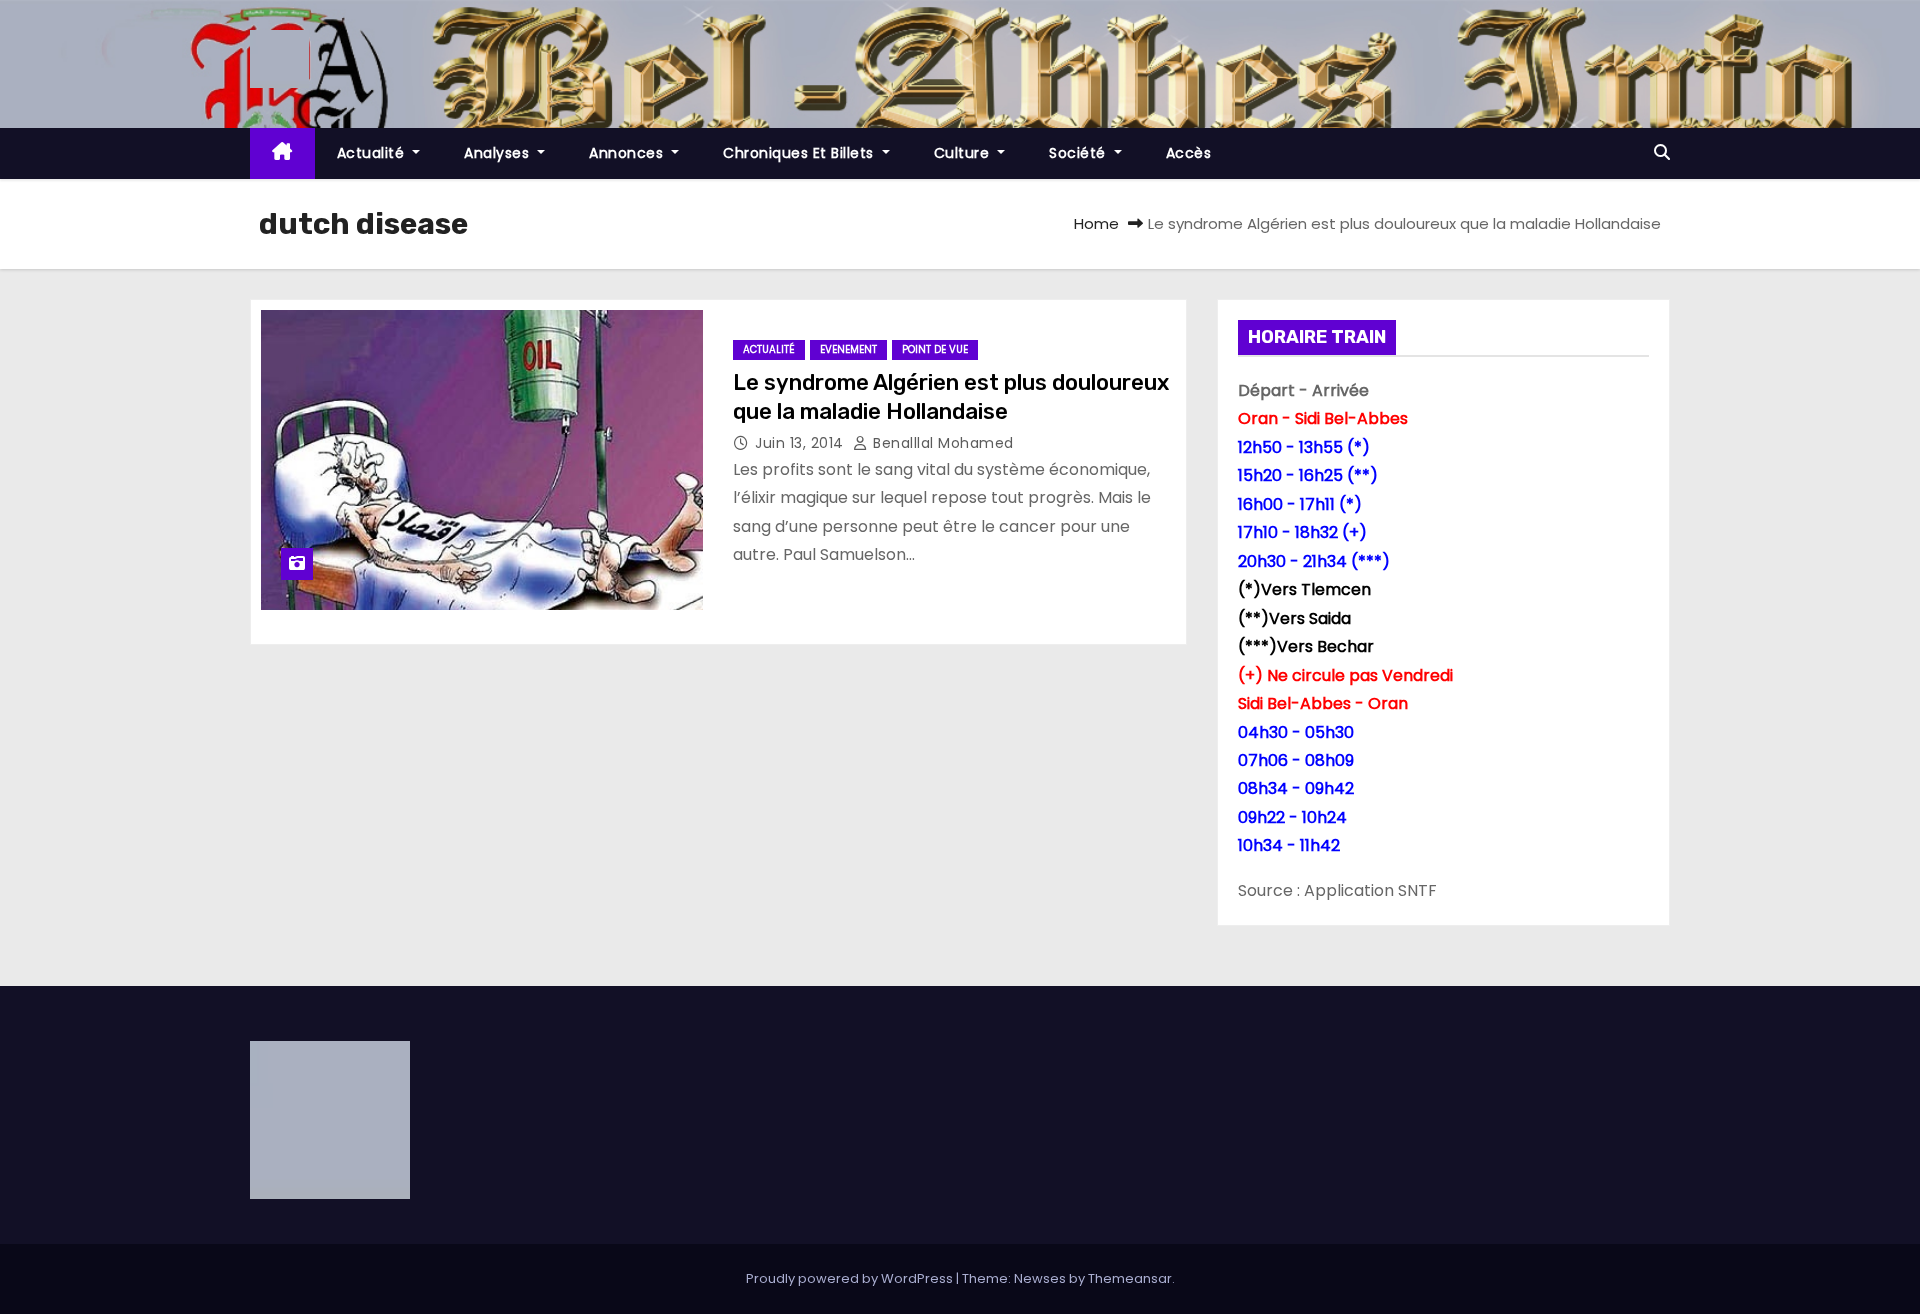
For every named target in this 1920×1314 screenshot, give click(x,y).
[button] (1662, 152)
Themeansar (1130, 1278)
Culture (964, 153)
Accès (1189, 153)
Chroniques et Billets (800, 153)
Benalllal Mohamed (941, 443)
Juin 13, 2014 (801, 443)
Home (1096, 223)
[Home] (282, 153)
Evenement (848, 349)
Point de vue (935, 349)
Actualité (373, 153)
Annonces (628, 153)
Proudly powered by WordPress (851, 1278)
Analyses (499, 153)
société (1079, 153)
